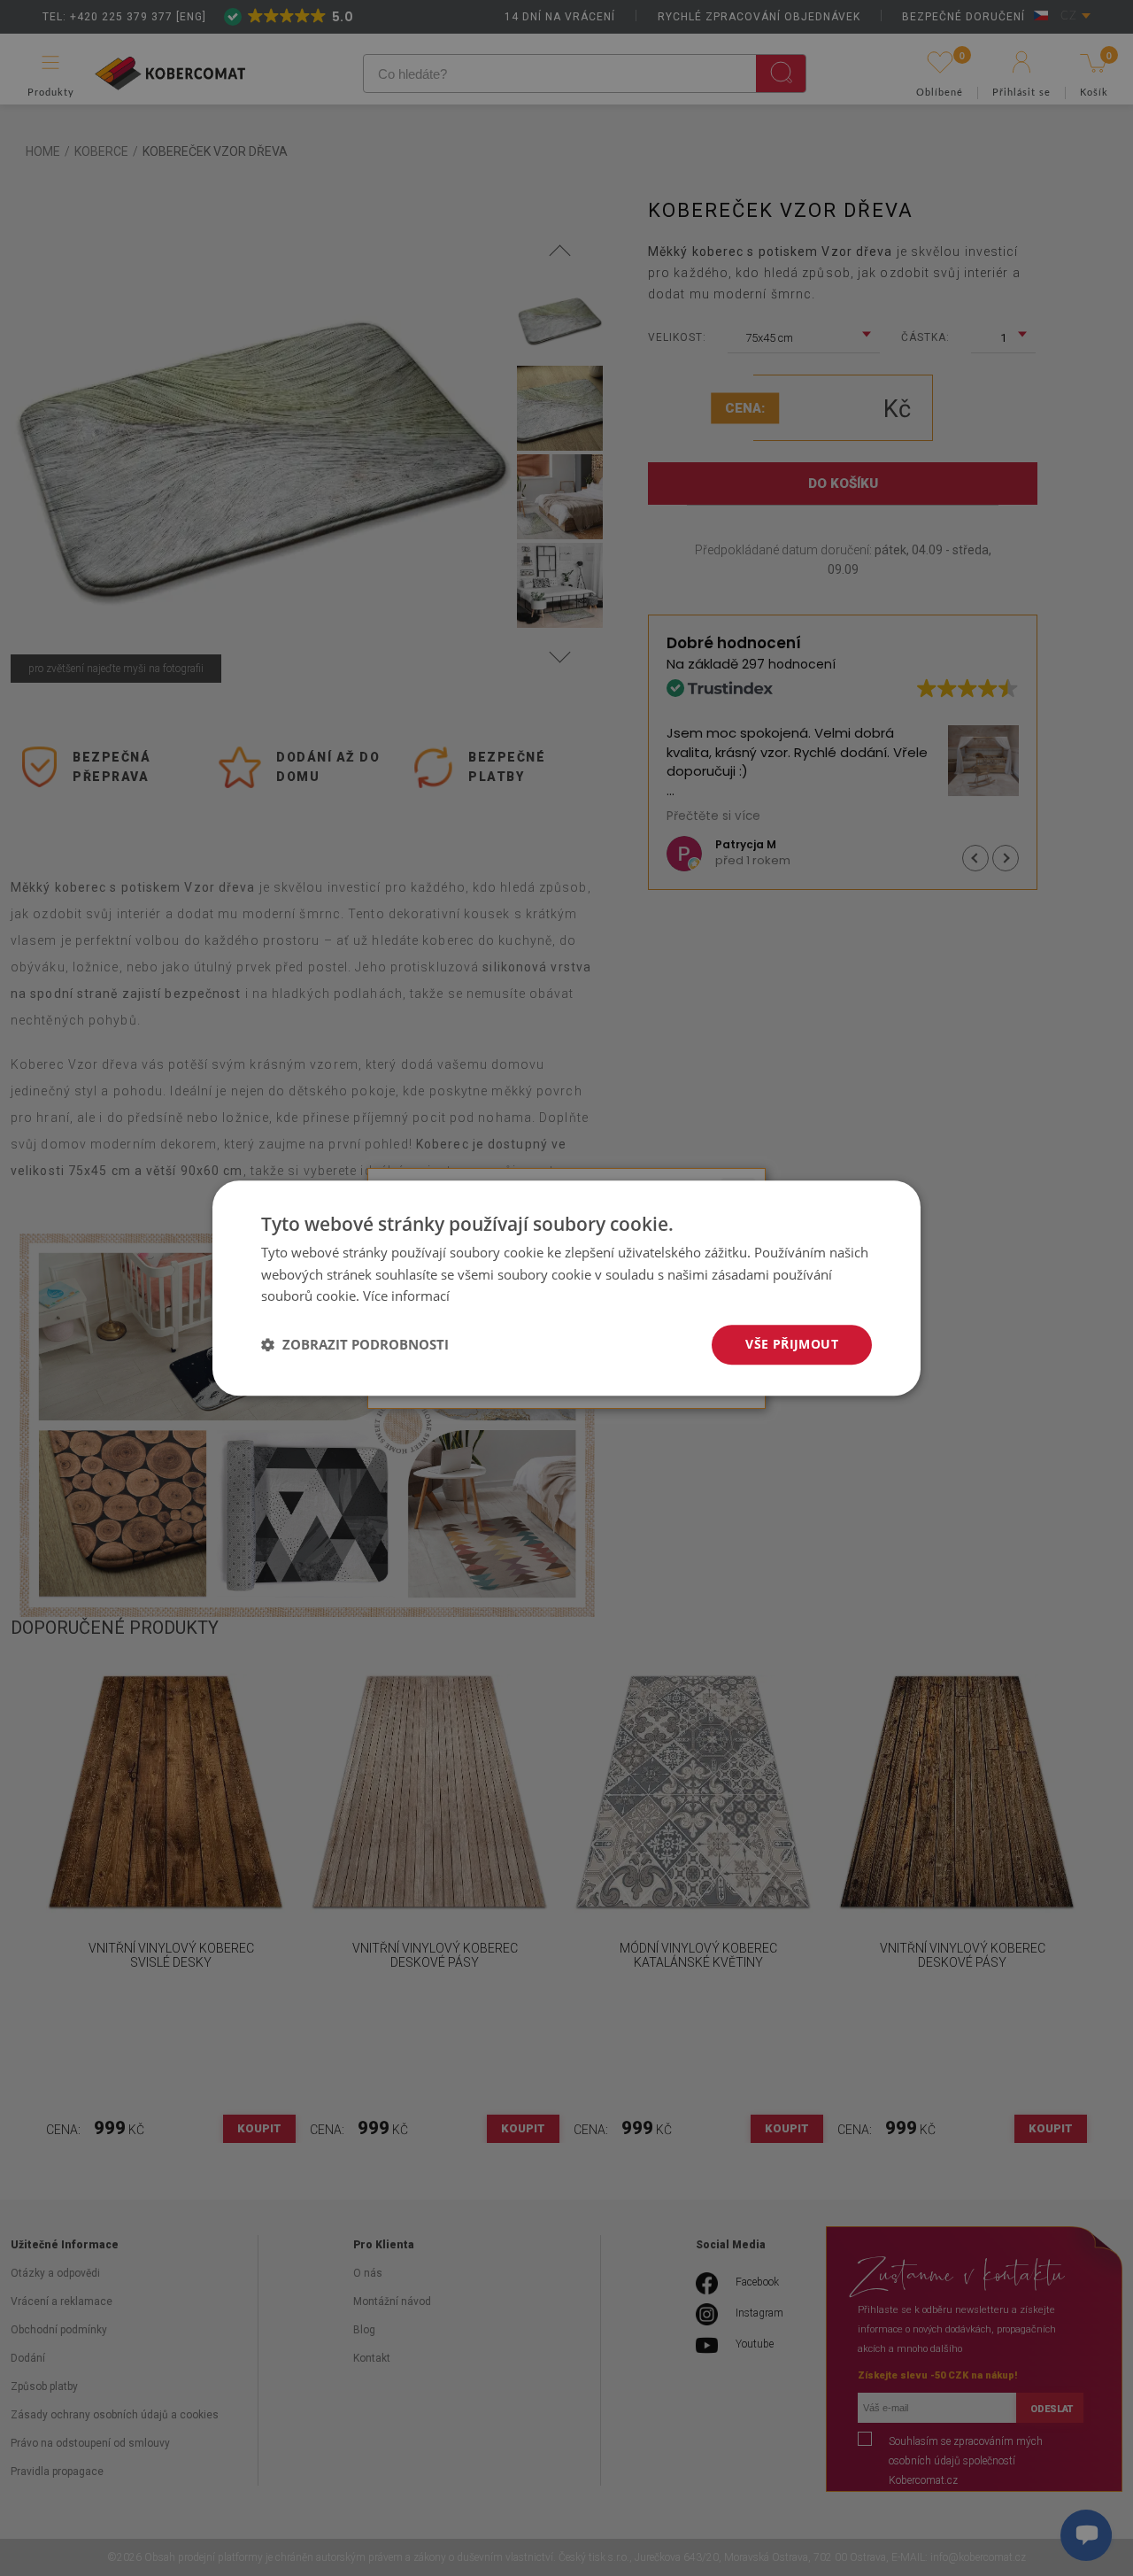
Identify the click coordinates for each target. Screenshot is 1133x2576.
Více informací (406, 1296)
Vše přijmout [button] (792, 1344)
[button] (355, 1345)
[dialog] (566, 1288)
